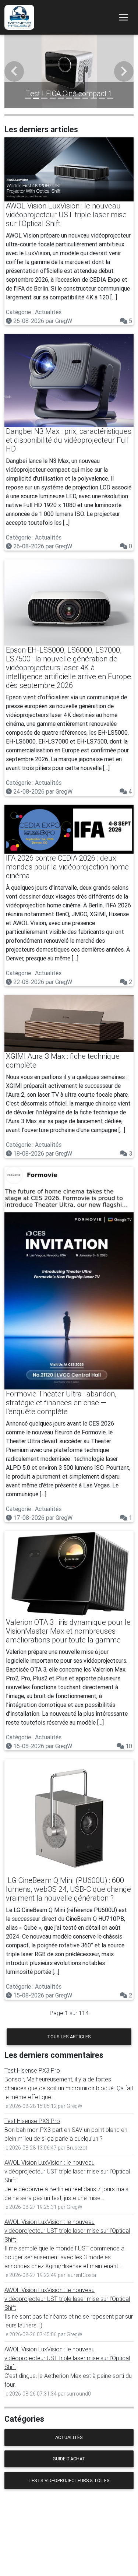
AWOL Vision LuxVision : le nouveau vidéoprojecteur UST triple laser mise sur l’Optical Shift (66, 215)
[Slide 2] (36, 98)
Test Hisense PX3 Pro (32, 2070)
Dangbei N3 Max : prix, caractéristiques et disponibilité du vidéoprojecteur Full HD (69, 440)
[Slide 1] (28, 98)
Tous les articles (69, 2037)
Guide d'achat (69, 2459)
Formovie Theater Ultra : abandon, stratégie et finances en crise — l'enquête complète (61, 1403)
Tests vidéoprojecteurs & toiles (69, 2480)
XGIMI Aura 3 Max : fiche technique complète (63, 1060)
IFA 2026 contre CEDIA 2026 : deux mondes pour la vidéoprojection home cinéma (67, 867)
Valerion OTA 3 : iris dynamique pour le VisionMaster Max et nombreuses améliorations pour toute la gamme (68, 1631)
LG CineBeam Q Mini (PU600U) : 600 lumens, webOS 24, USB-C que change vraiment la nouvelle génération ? (68, 1889)
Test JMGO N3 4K (69, 93)
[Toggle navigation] (124, 17)
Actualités (69, 2437)
